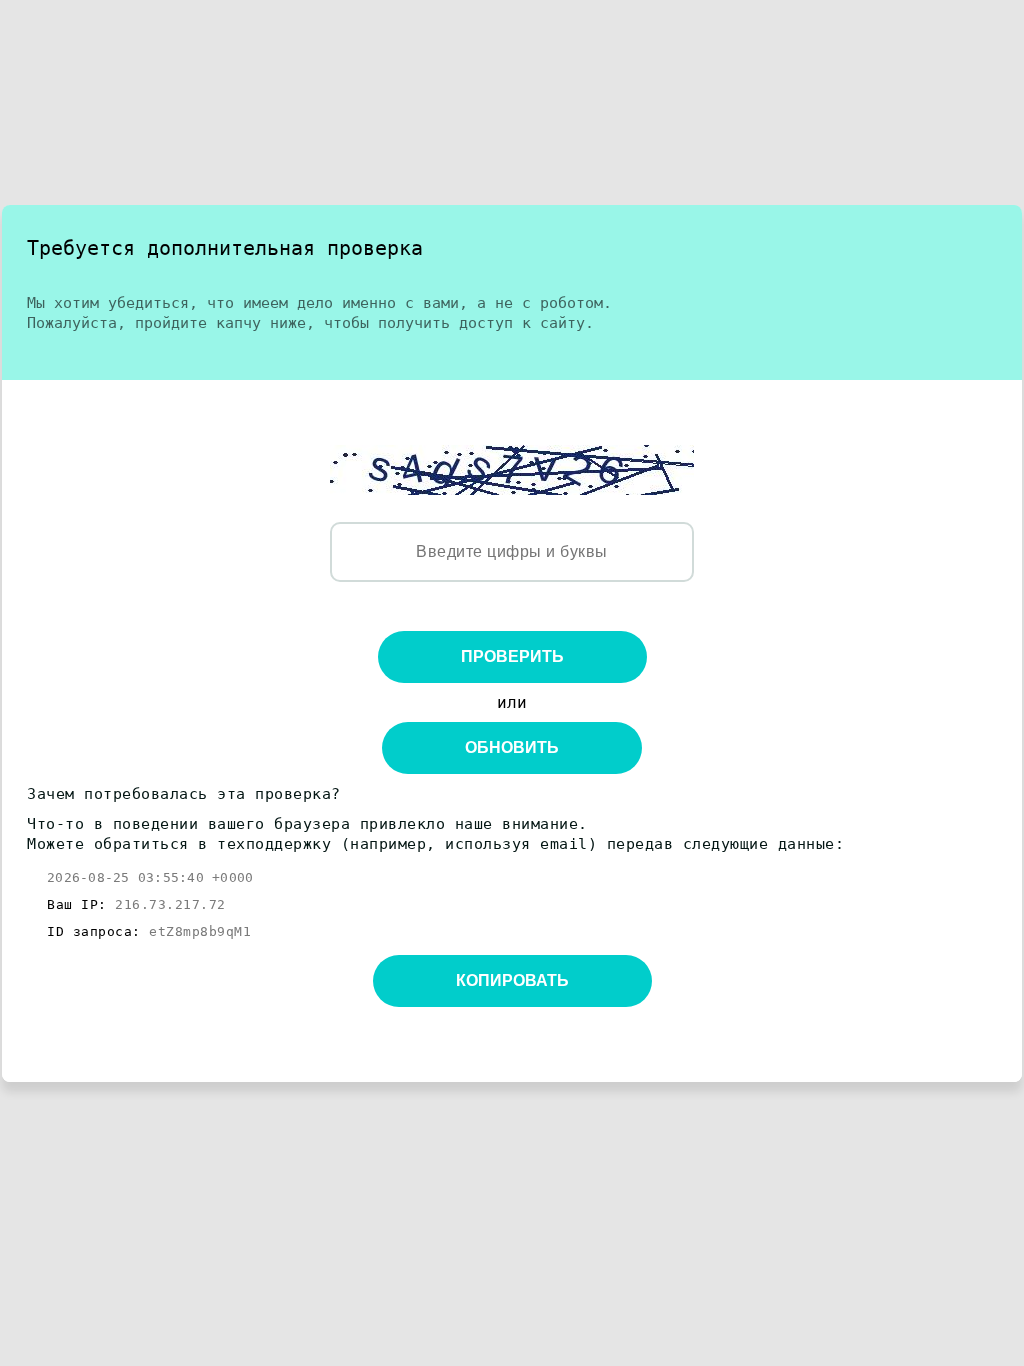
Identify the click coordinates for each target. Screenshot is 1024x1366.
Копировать (512, 980)
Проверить (512, 656)
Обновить (512, 747)
